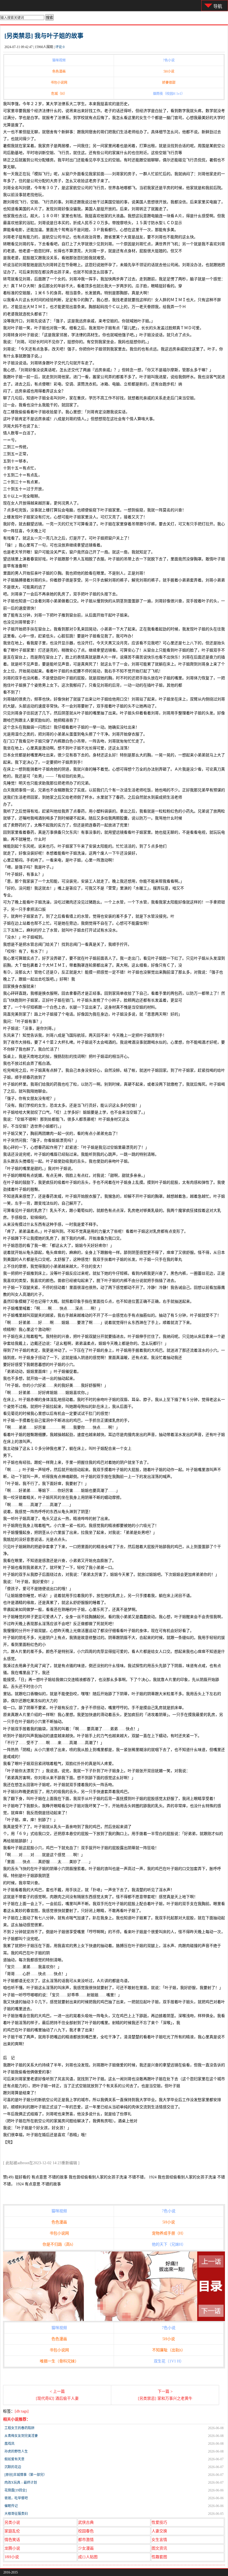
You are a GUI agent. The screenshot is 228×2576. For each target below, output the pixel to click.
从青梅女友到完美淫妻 (21, 2436)
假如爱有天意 (14, 2459)
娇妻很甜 (169, 83)
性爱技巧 (159, 2522)
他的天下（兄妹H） (169, 2244)
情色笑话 (12, 2540)
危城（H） (59, 94)
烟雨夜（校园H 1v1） (169, 94)
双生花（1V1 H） (169, 2361)
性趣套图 (159, 2557)
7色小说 (169, 60)
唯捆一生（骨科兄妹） (59, 2361)
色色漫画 (59, 71)
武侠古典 (86, 2522)
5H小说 (169, 71)
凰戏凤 (9, 2444)
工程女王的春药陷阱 (19, 2428)
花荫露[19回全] (16, 2490)
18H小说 (12, 2557)
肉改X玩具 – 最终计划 (21, 2483)
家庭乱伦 (12, 2531)
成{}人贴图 (88, 2557)
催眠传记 (11, 2506)
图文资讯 (159, 2548)
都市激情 (86, 2540)
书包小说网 (59, 83)
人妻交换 (159, 2531)
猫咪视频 (59, 60)
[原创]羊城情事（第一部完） (26, 2475)
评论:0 (60, 47)
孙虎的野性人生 (16, 2451)
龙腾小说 (12, 2548)
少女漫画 (86, 2548)
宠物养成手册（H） (169, 2233)
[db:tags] (22, 2411)
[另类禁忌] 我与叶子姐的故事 (44, 36)
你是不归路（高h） (59, 2244)
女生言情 (159, 2540)
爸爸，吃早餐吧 (16, 2498)
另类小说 (12, 2522)
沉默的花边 (13, 2467)
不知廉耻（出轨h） (169, 2350)
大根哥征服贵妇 (16, 2514)
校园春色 (86, 2531)
